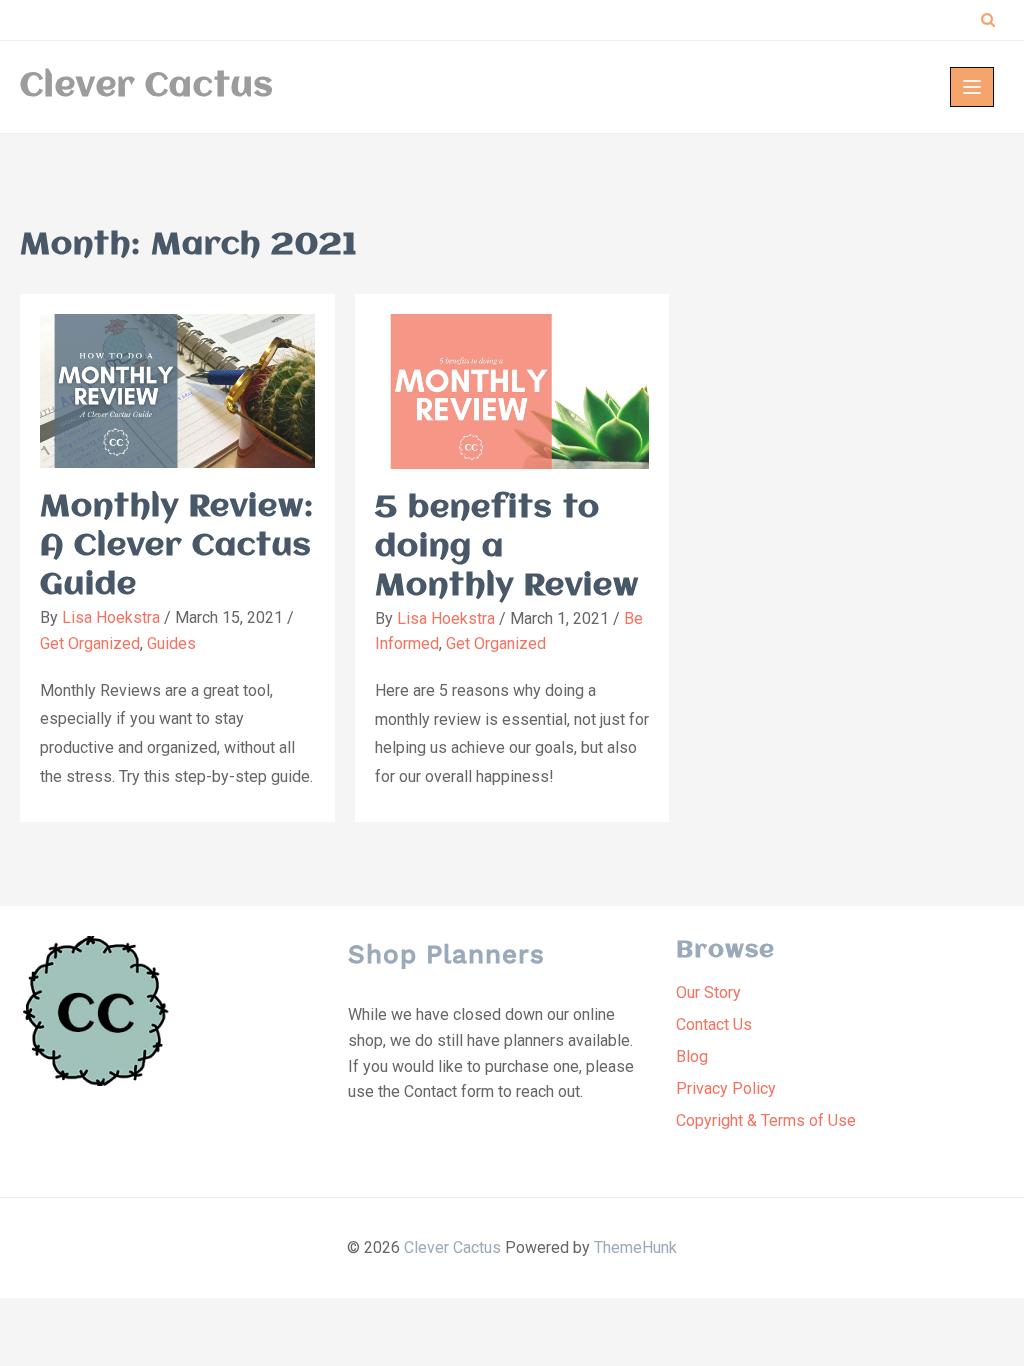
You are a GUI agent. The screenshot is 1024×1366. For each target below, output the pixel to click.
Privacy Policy (726, 1088)
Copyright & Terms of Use (766, 1120)
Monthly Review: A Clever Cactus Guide (177, 546)
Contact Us (714, 1024)
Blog (692, 1056)
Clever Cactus (147, 87)
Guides (171, 643)
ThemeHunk (635, 1247)
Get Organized (90, 643)
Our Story (708, 992)
